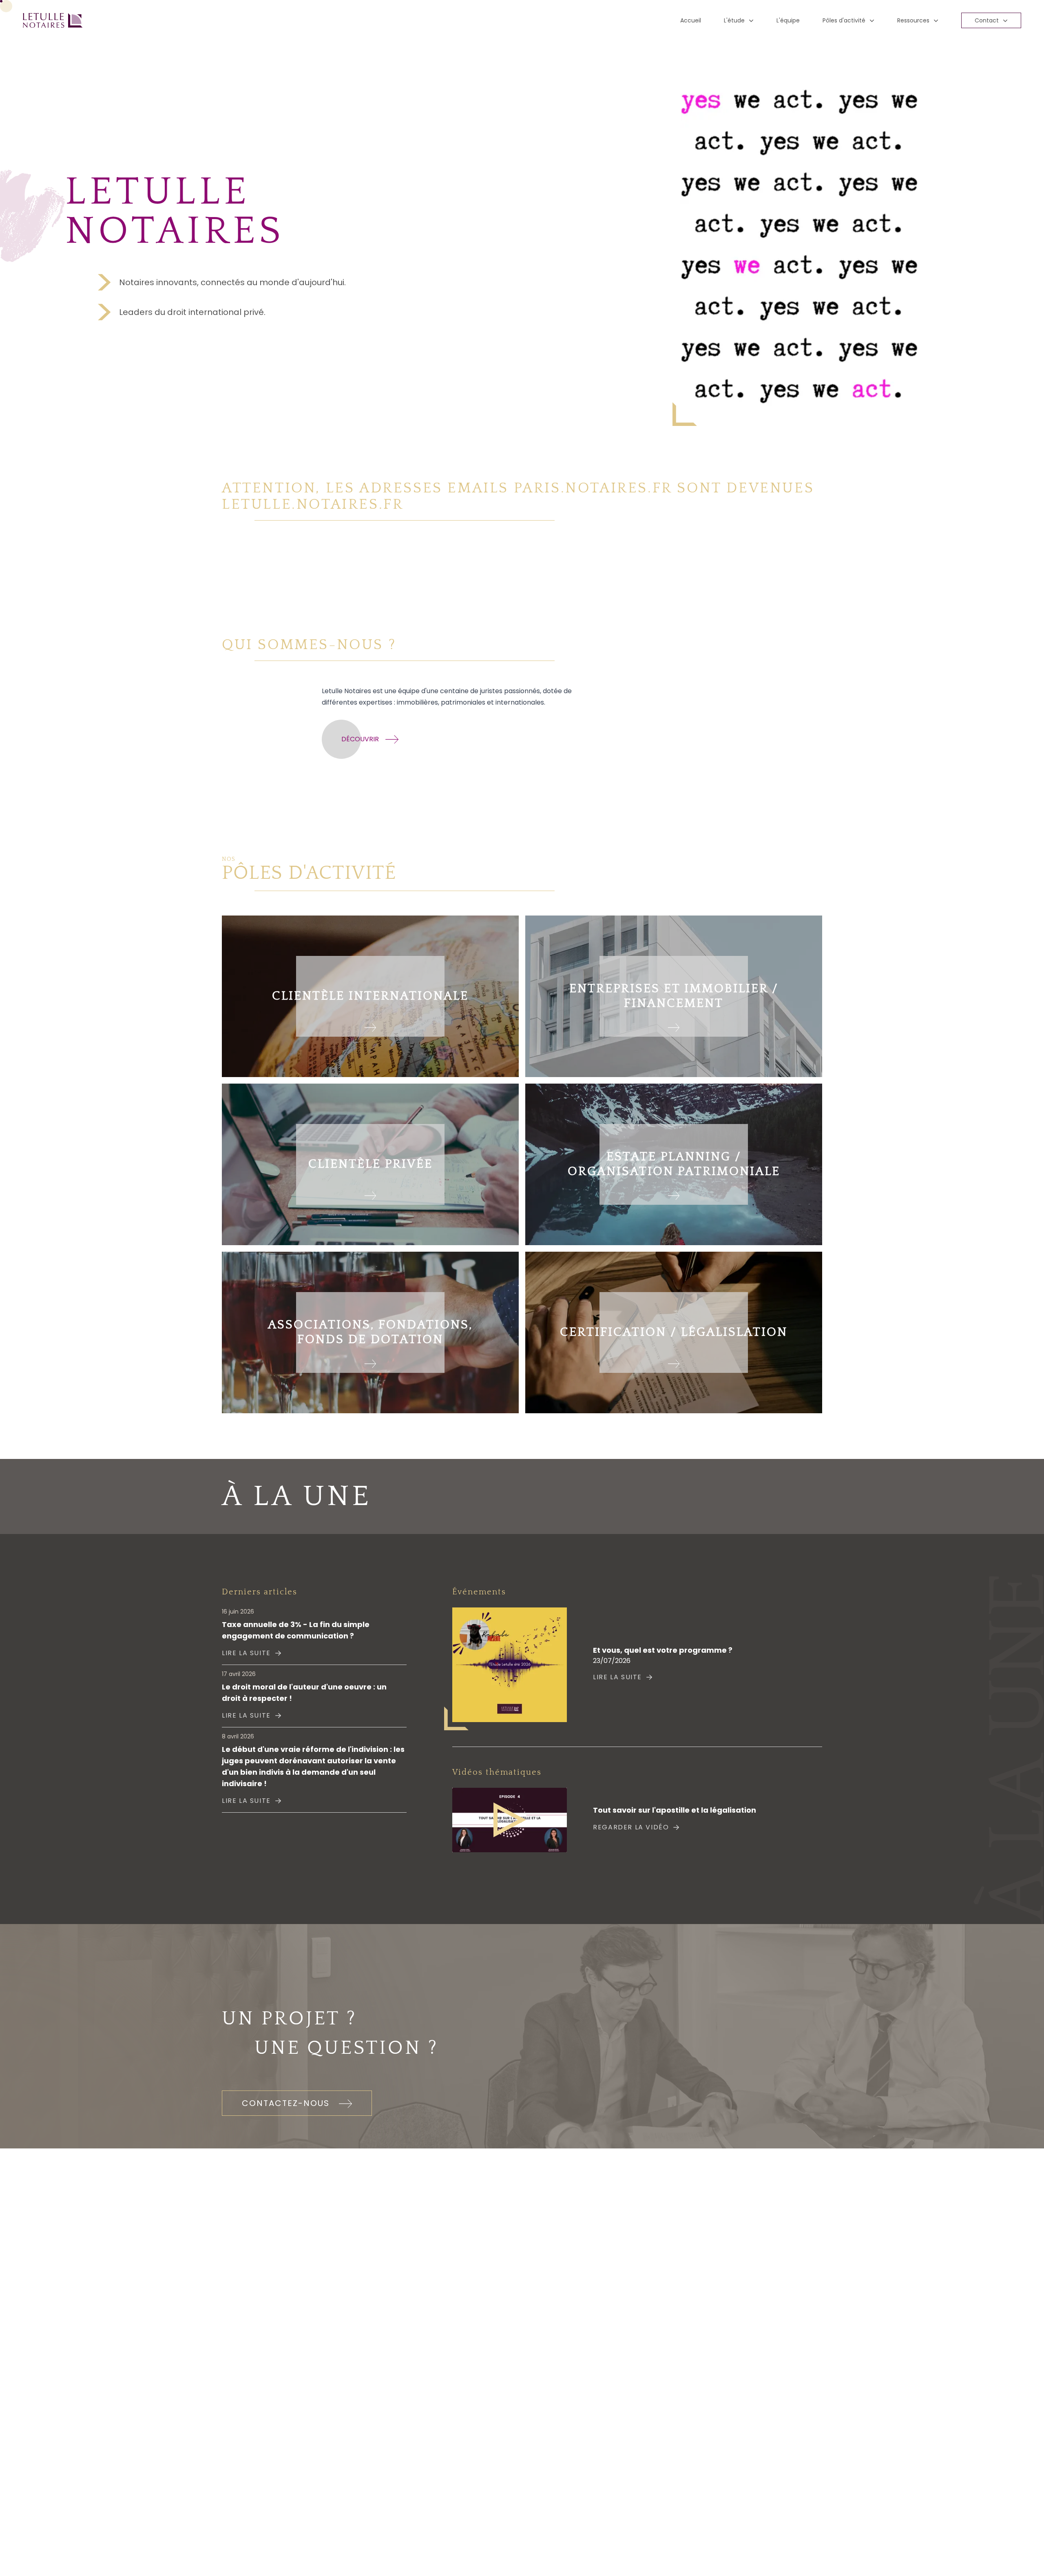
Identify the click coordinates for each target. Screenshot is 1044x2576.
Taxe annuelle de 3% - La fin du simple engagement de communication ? (296, 1630)
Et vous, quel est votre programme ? (663, 1650)
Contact (987, 20)
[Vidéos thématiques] (510, 1820)
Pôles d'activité (844, 20)
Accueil (691, 20)
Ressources (913, 20)
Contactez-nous (287, 2103)
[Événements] (510, 1665)
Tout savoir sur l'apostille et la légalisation (675, 1810)
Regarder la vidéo (631, 1827)
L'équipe (788, 20)
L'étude (734, 20)
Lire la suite (246, 1653)
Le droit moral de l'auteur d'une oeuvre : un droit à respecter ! (304, 1693)
